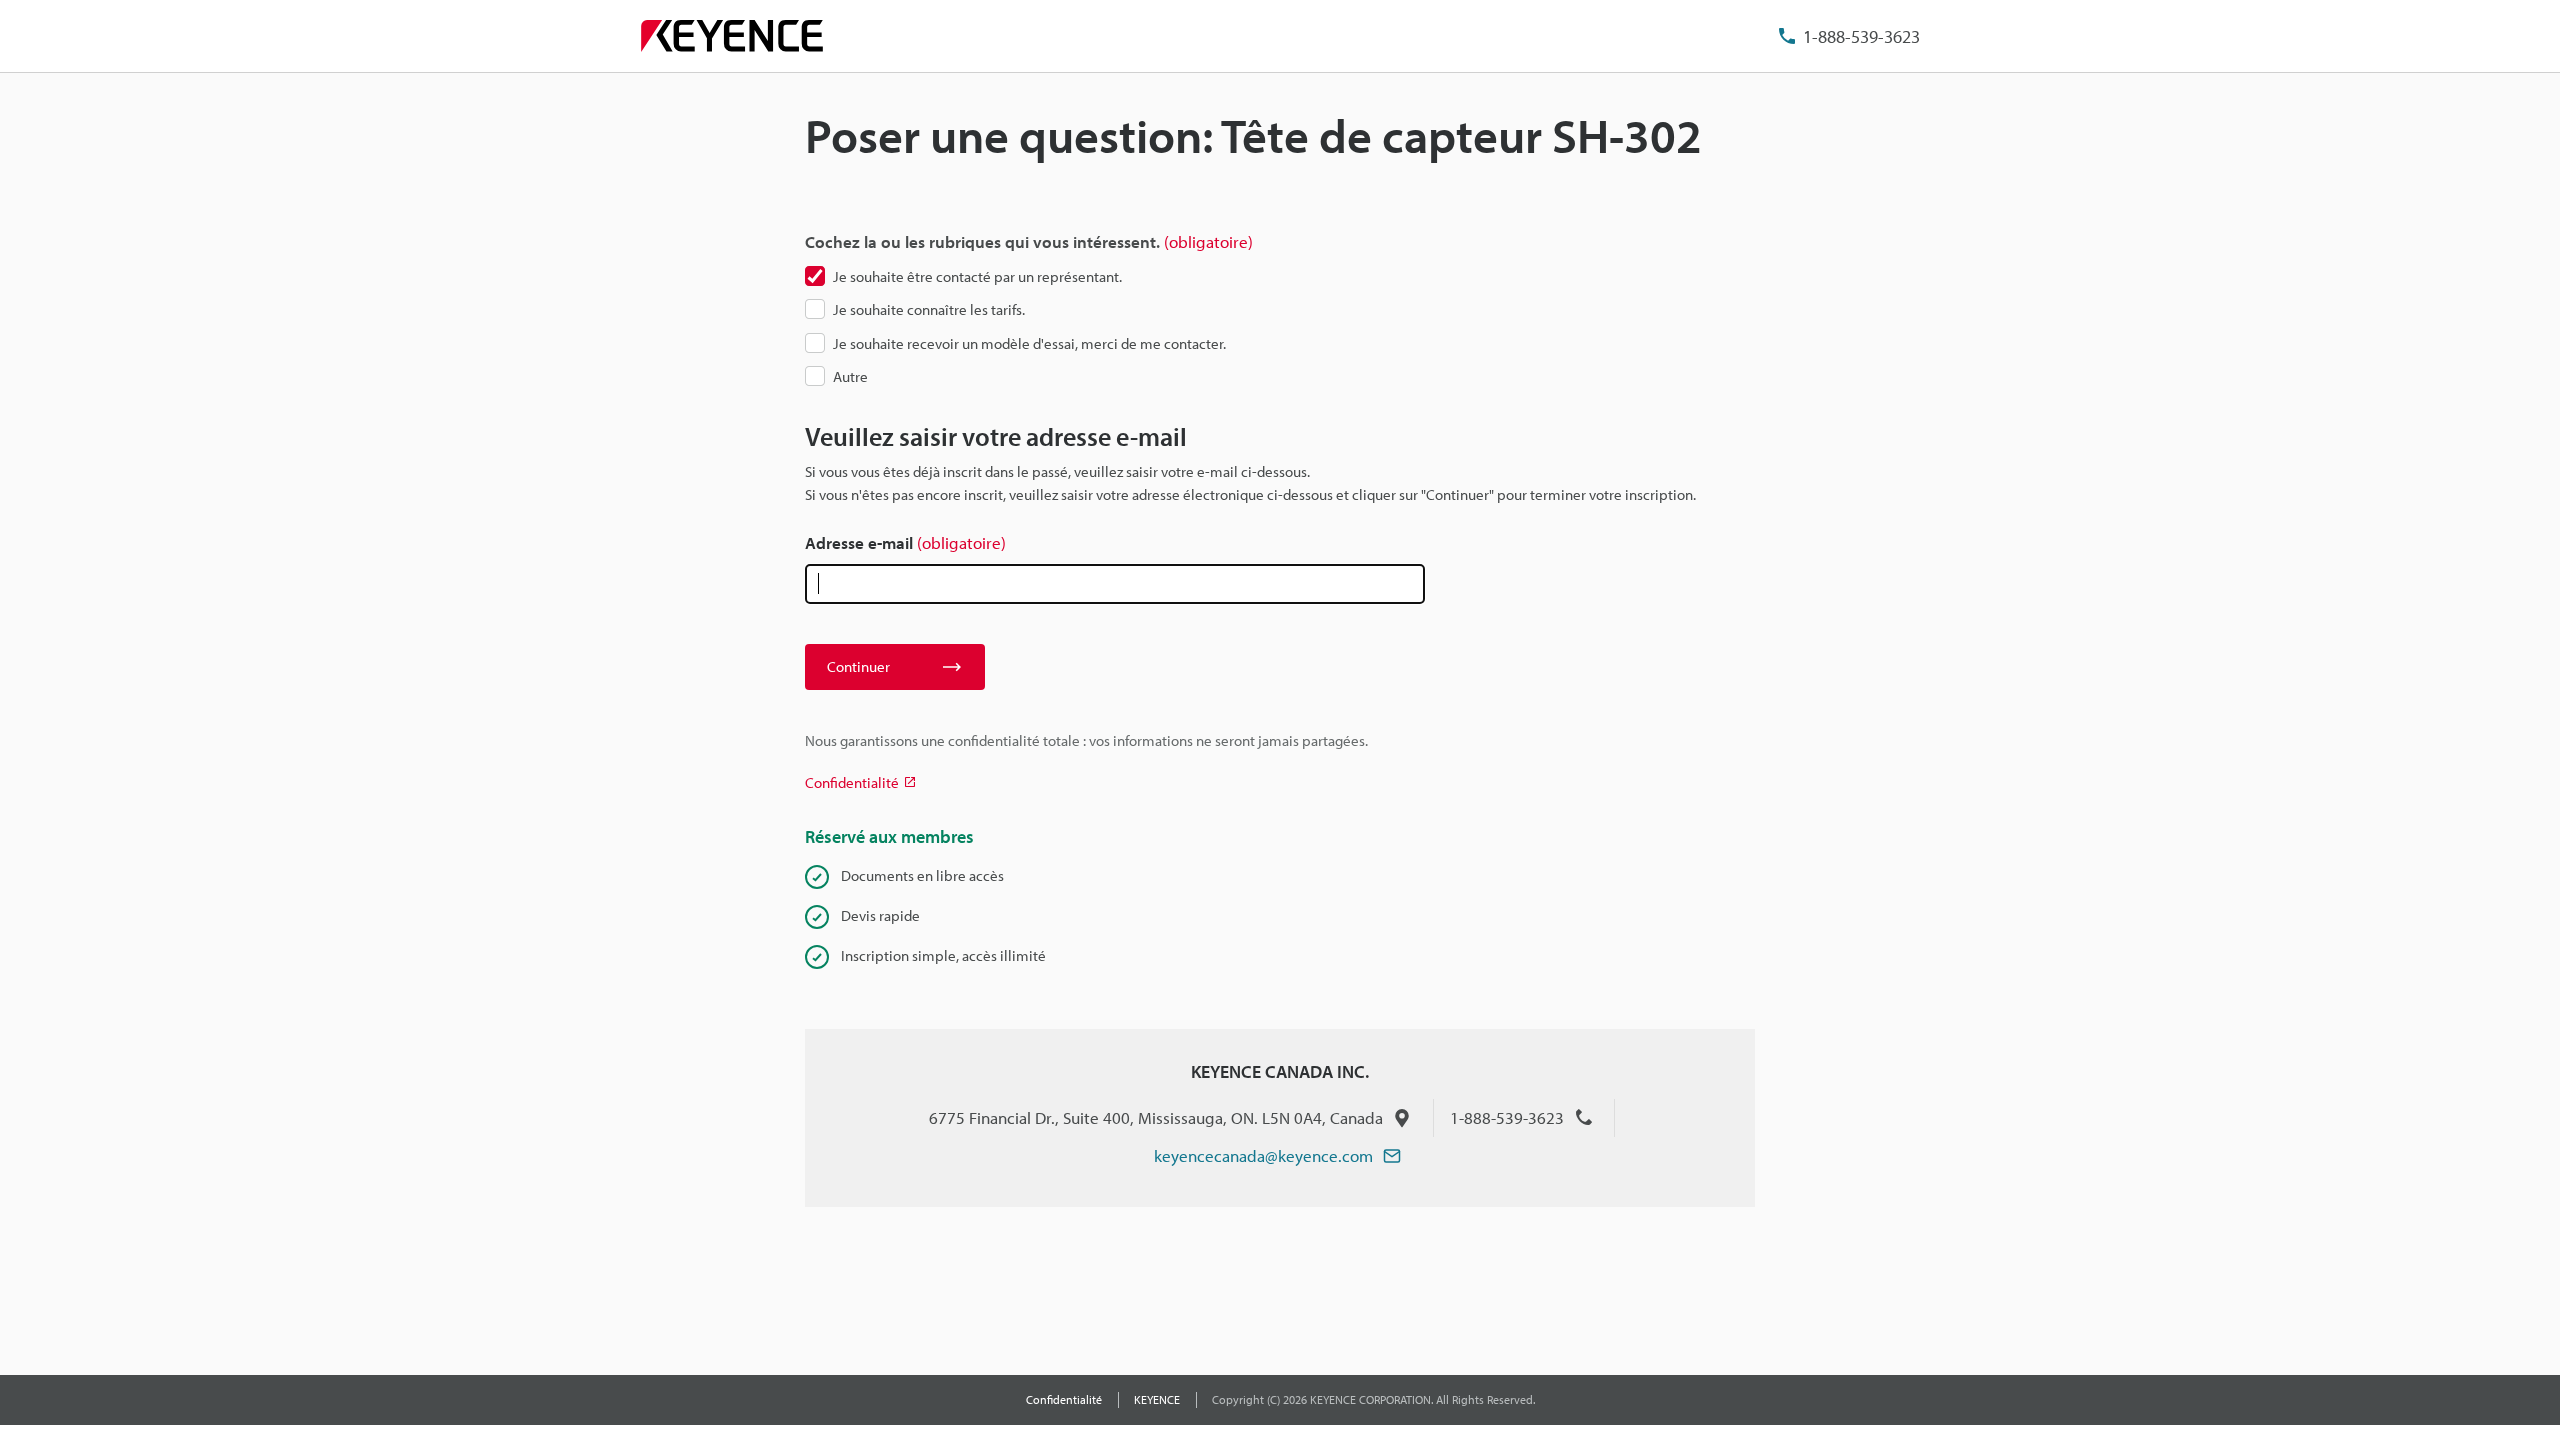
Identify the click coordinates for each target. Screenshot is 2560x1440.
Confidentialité (1064, 1399)
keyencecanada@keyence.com (1263, 1155)
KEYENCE (1157, 1399)
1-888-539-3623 (1861, 36)
